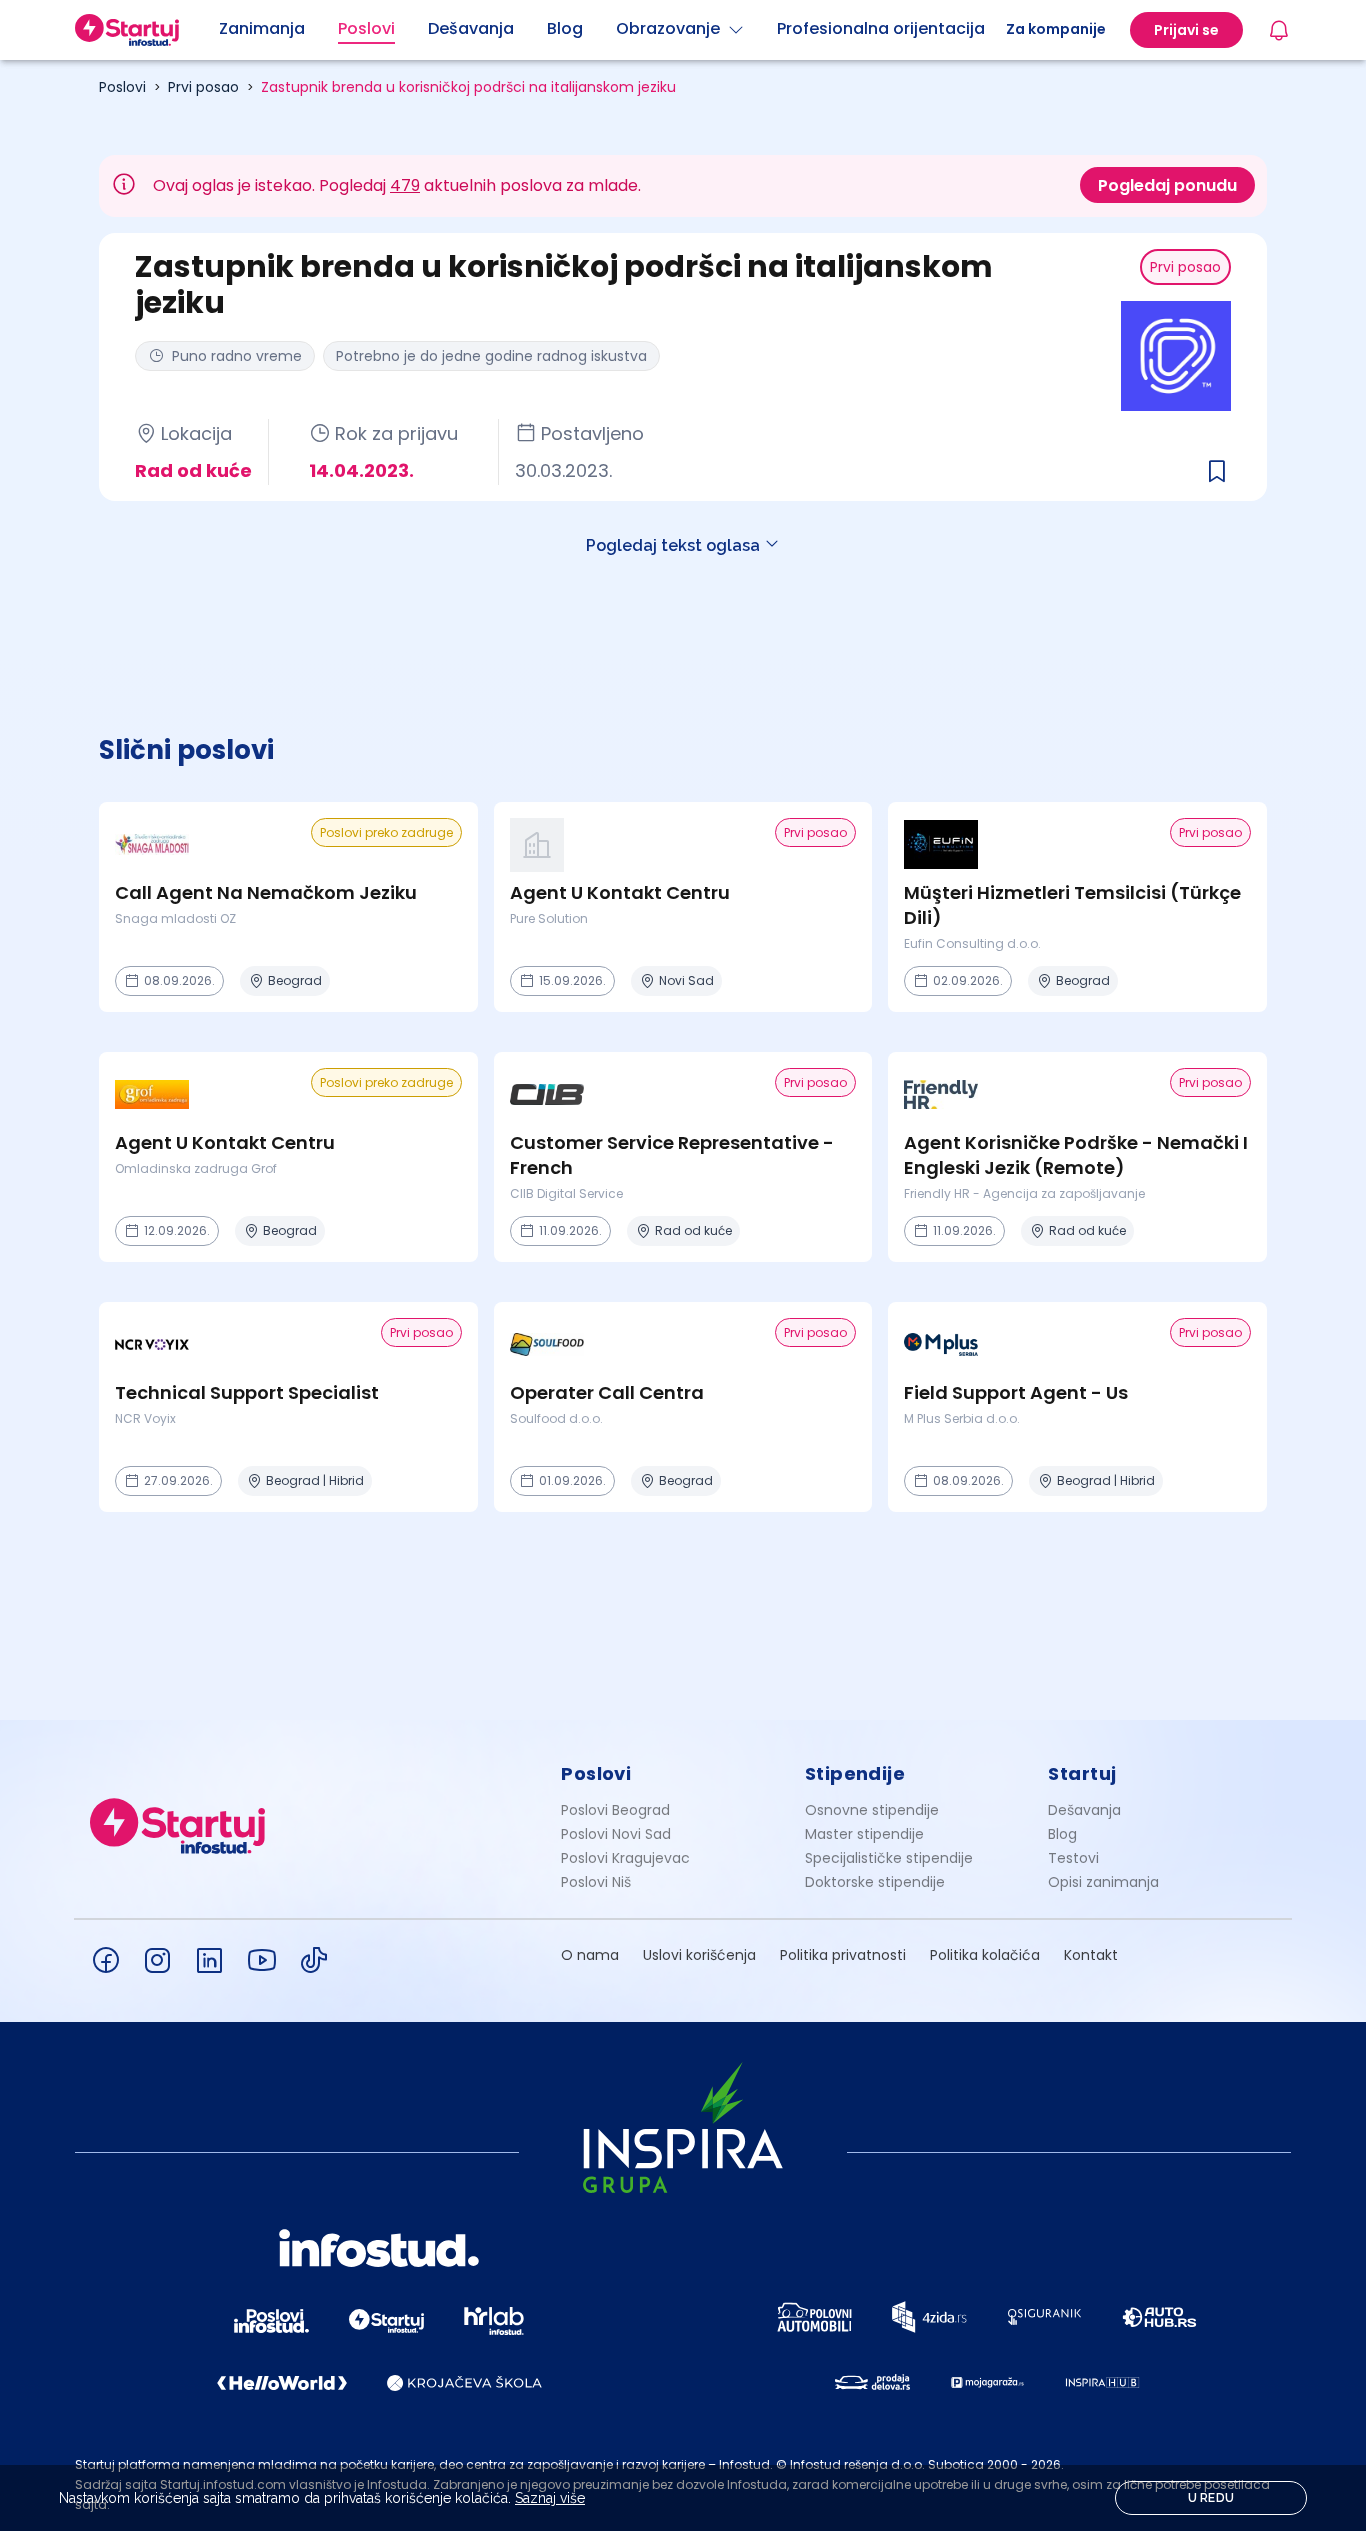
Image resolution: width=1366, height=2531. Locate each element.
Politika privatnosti (843, 1955)
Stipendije (855, 1773)
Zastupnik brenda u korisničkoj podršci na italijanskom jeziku (468, 87)
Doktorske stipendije (875, 1882)
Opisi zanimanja (1103, 1882)
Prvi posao (203, 87)
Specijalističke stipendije (889, 1858)
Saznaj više (550, 2498)
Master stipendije (864, 1834)
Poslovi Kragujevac (625, 1858)
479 (405, 185)
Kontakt (1091, 1955)
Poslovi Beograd (615, 1810)
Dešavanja (1084, 1810)
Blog (1062, 1834)
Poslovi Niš (596, 1882)
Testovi (1073, 1858)
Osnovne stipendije (872, 1810)
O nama (590, 1955)
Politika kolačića (985, 1955)
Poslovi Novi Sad (616, 1834)
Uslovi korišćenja (699, 1955)
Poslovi (122, 87)
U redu (1211, 2498)
